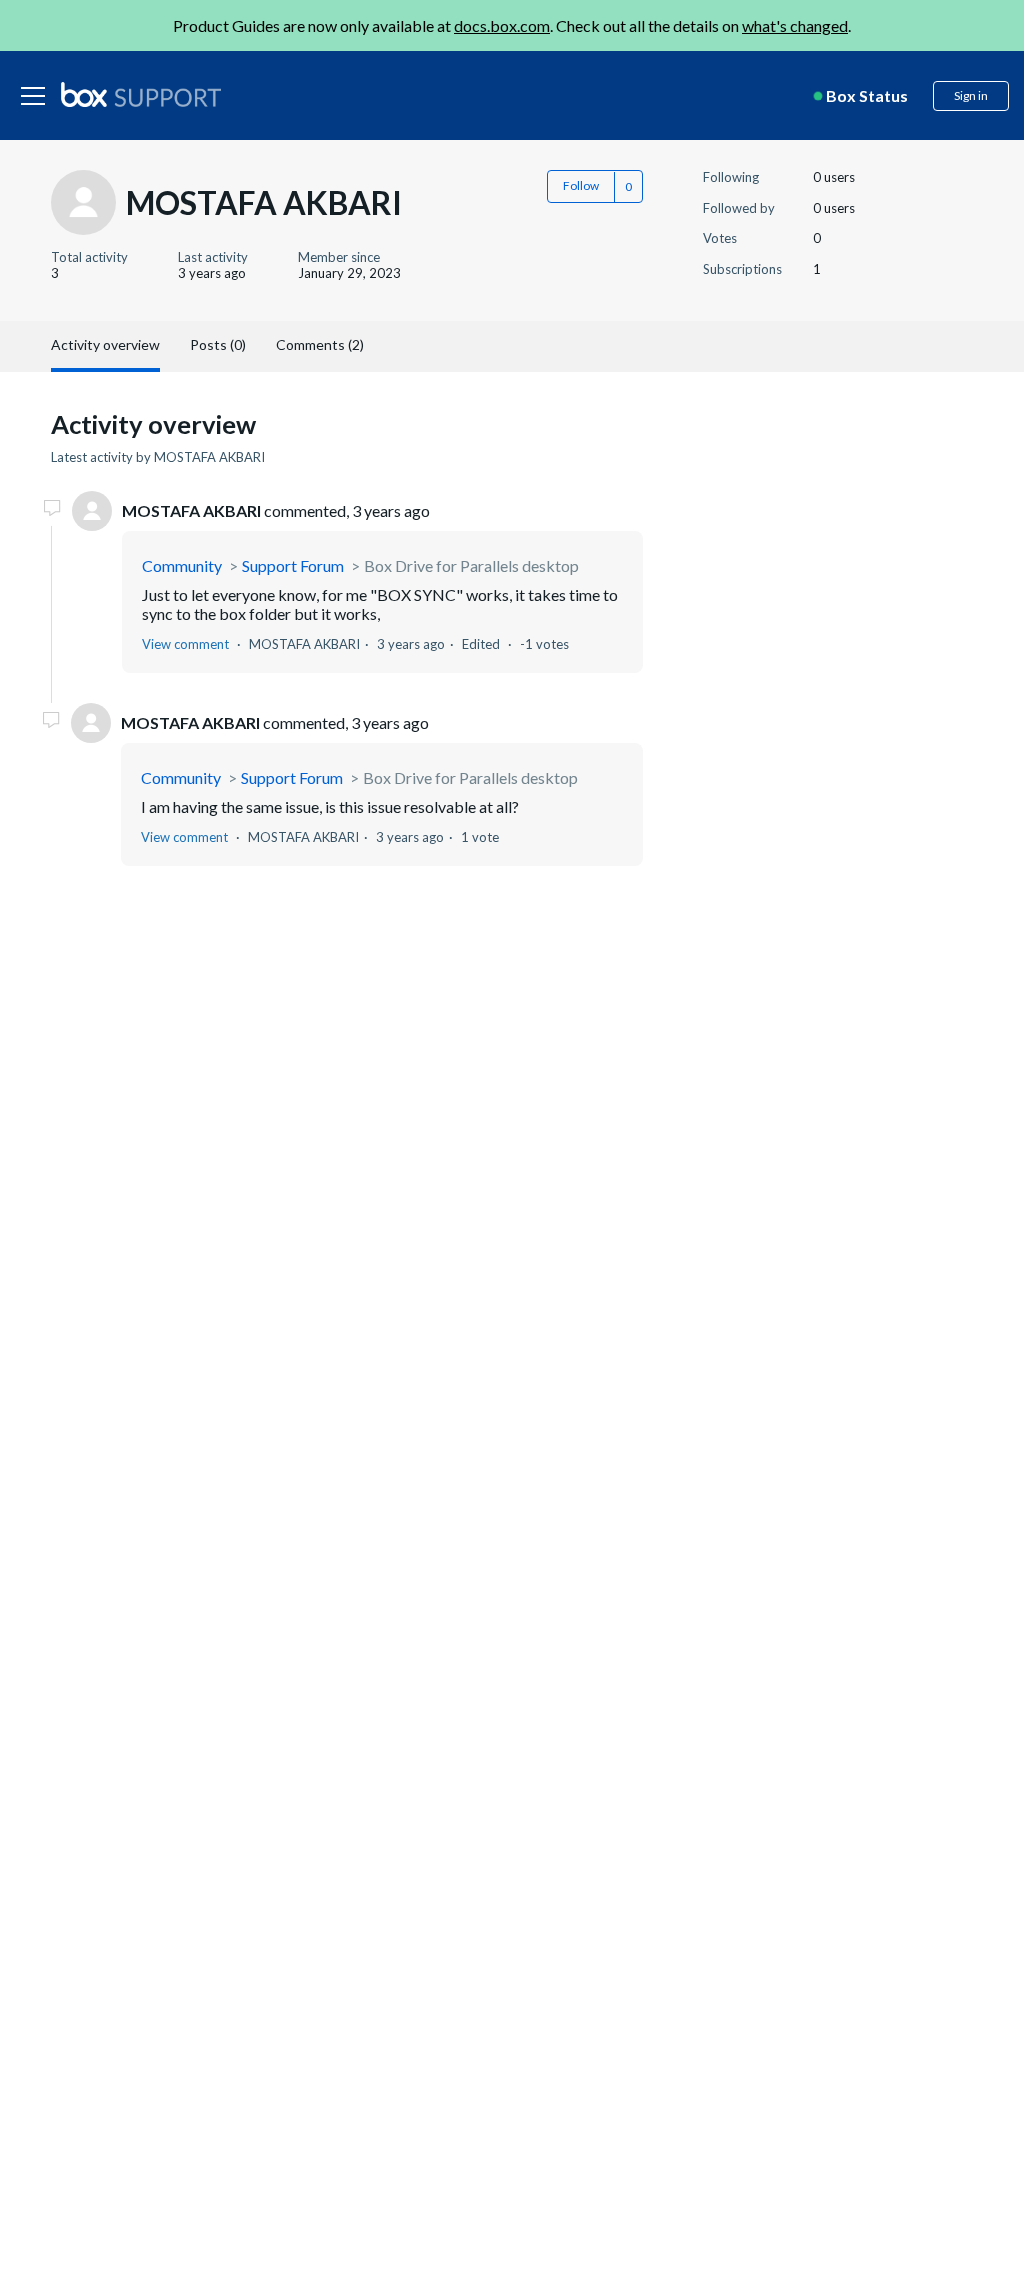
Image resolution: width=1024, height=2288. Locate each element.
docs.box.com (502, 25)
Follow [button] (581, 185)
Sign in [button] (971, 95)
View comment (185, 644)
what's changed (795, 25)
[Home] (141, 96)
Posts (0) (218, 344)
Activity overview (105, 344)
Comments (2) (320, 344)
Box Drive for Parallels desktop (471, 565)
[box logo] (141, 94)
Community (182, 565)
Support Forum (293, 565)
